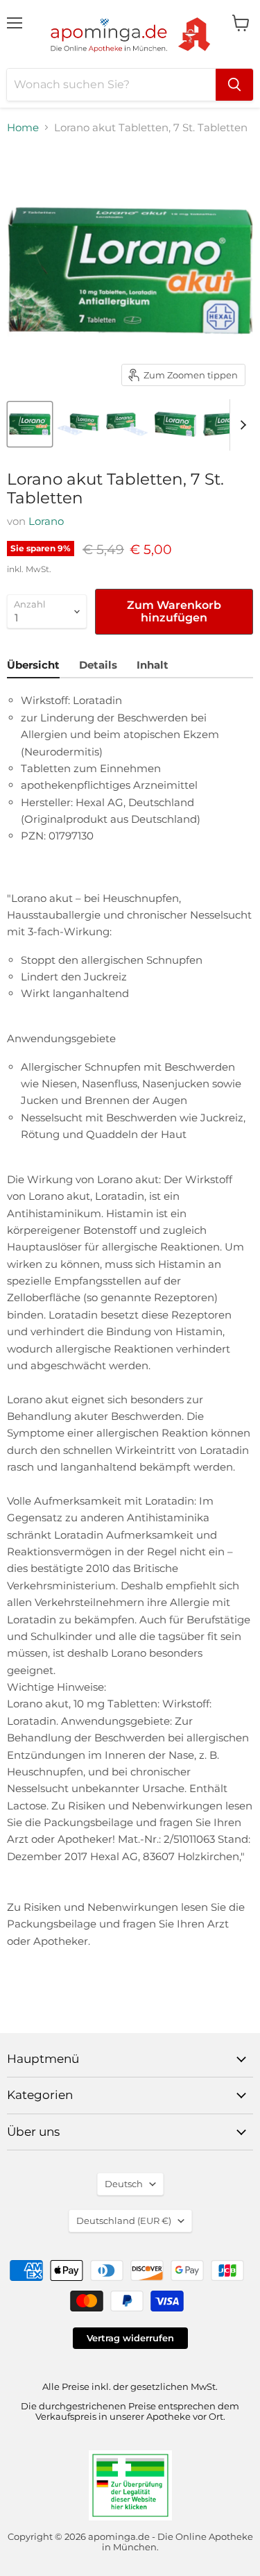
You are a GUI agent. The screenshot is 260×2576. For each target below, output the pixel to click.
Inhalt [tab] (153, 665)
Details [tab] (98, 665)
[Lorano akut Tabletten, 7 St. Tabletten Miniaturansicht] (30, 424)
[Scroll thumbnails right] (241, 425)
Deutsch (124, 2184)
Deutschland (124, 2220)
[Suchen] (234, 85)
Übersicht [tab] (33, 665)
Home (23, 127)
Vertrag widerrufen (130, 2338)
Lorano (46, 521)
